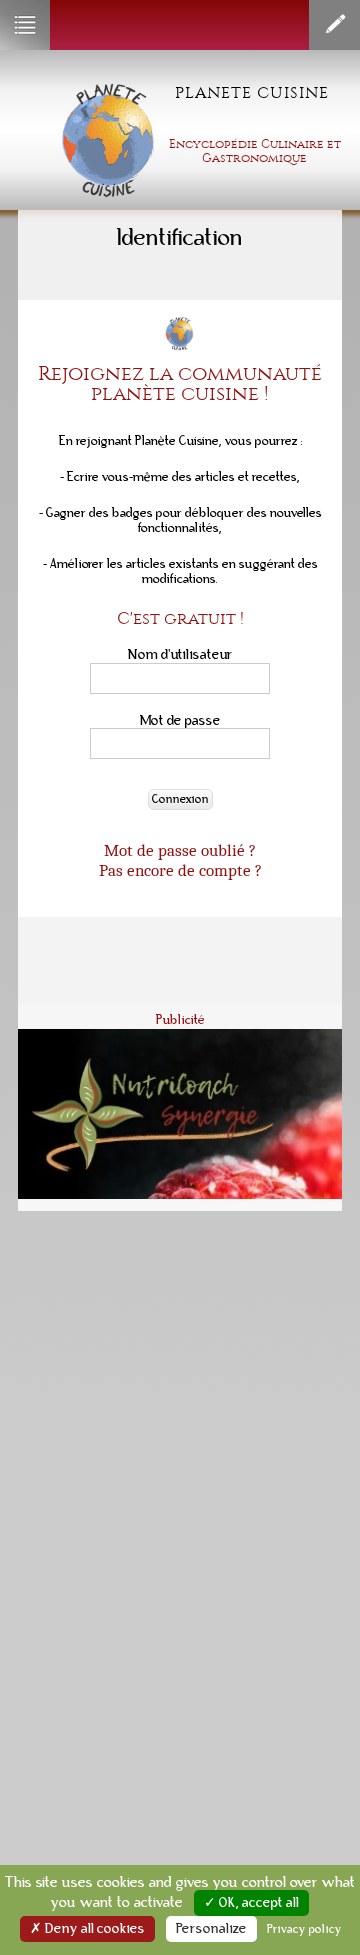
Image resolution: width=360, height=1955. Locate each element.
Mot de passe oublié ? (180, 850)
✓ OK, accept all (251, 1903)
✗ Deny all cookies (87, 1929)
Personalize (211, 1929)
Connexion (180, 799)
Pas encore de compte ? (180, 870)
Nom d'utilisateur (180, 654)
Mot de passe (180, 720)
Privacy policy (304, 1929)
